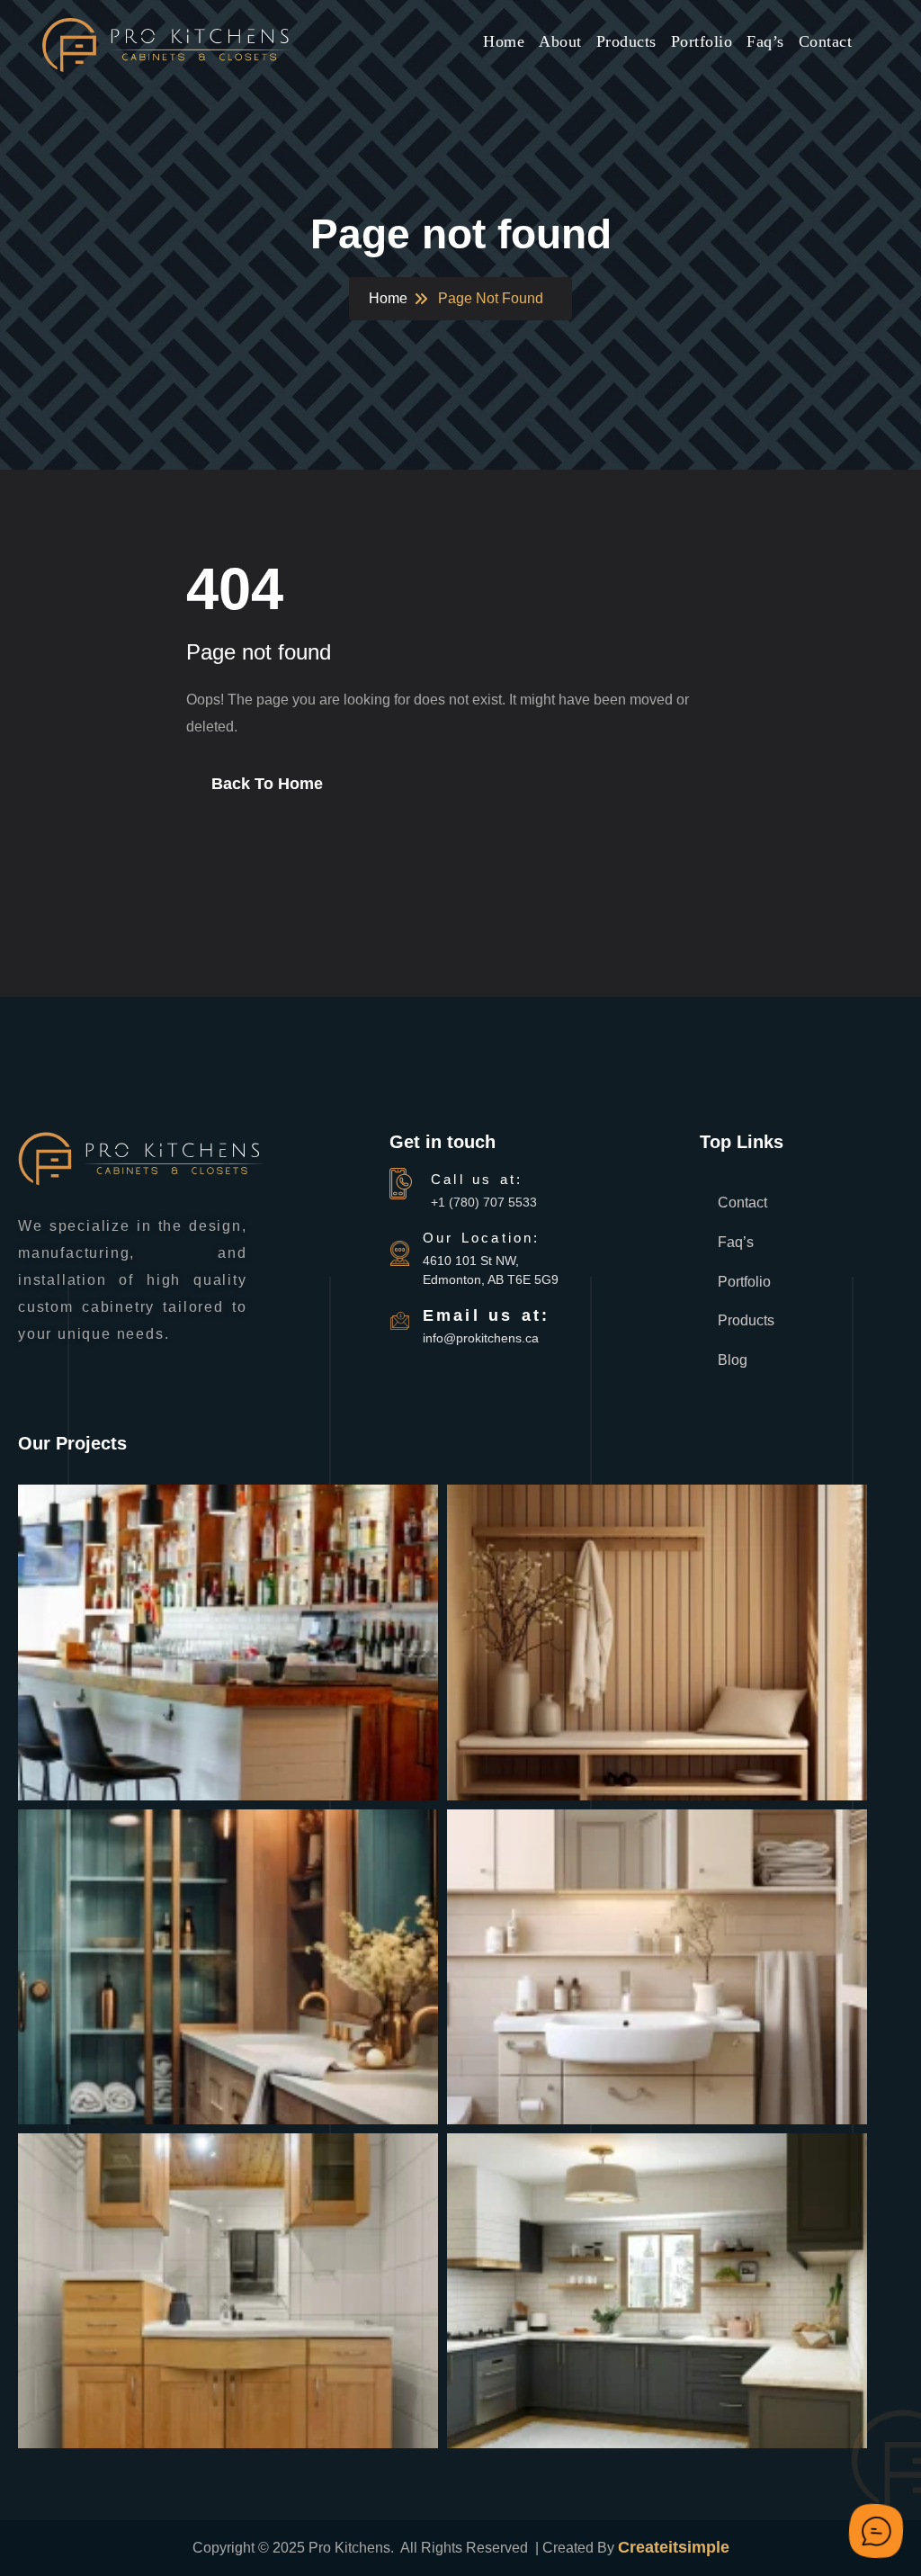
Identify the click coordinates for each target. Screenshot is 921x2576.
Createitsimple (674, 2547)
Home (504, 41)
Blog (733, 1360)
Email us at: (487, 1315)
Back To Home (267, 784)
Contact (826, 41)
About (560, 41)
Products (626, 41)
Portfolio (702, 41)
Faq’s (765, 41)
